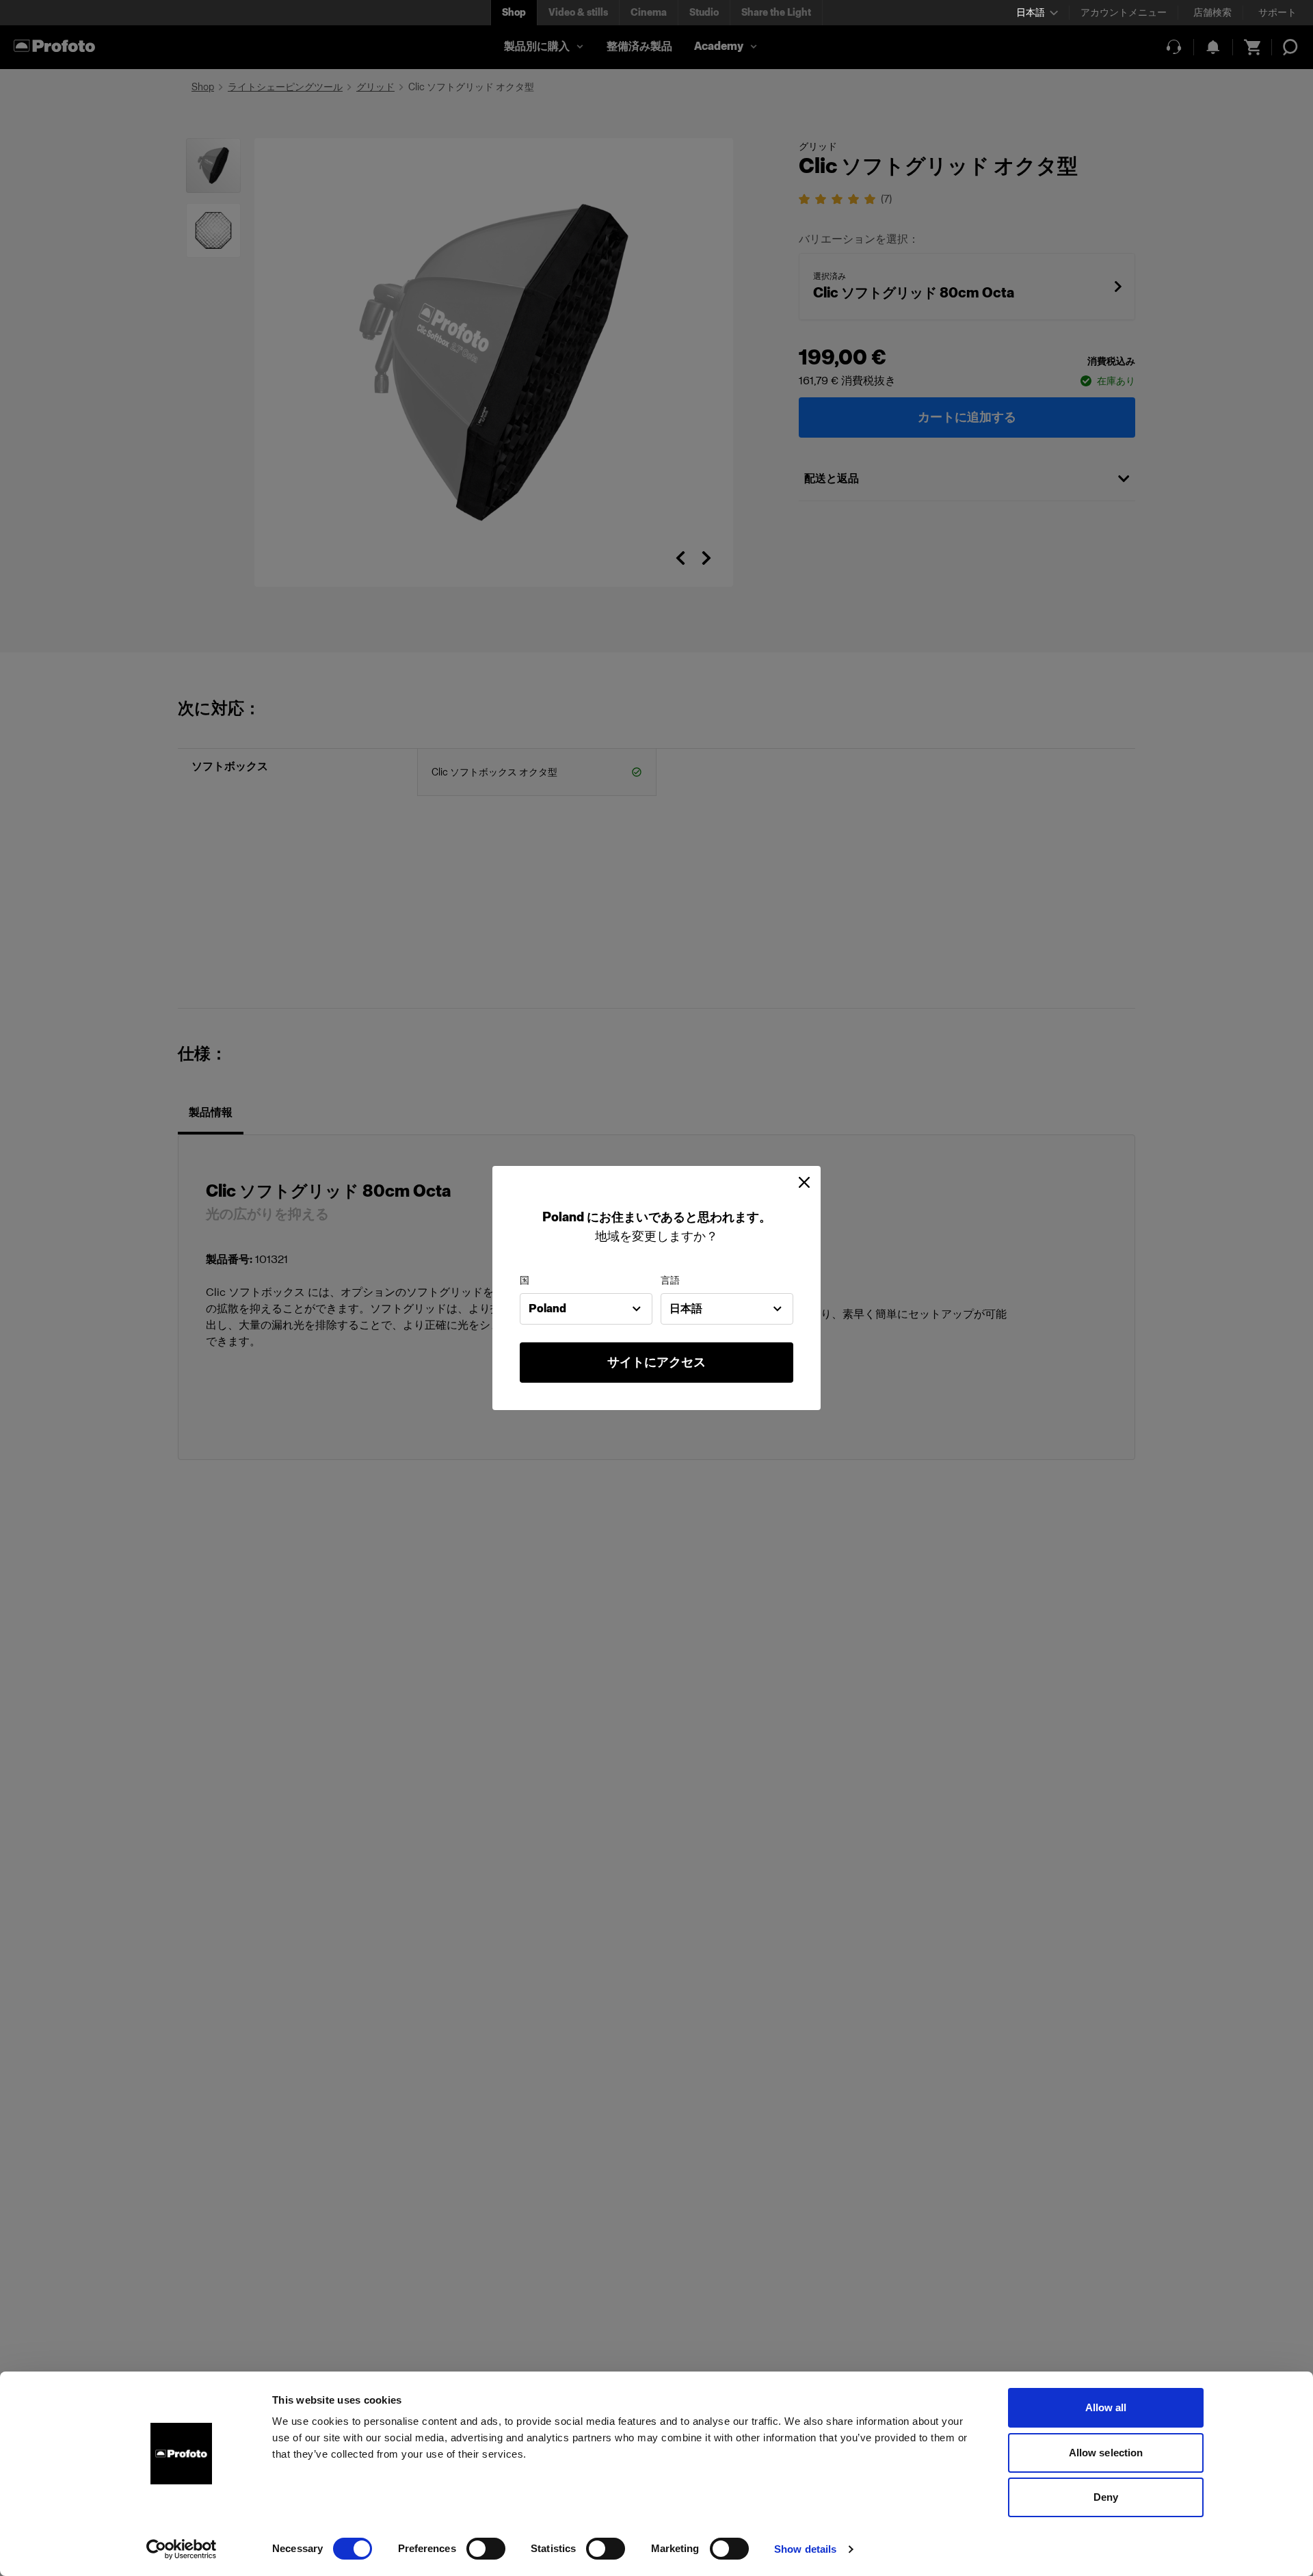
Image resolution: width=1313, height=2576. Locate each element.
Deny (1106, 2497)
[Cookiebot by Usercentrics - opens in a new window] (182, 2549)
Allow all (1106, 2407)
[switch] (486, 2549)
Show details (805, 2549)
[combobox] (586, 1309)
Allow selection (1106, 2453)
